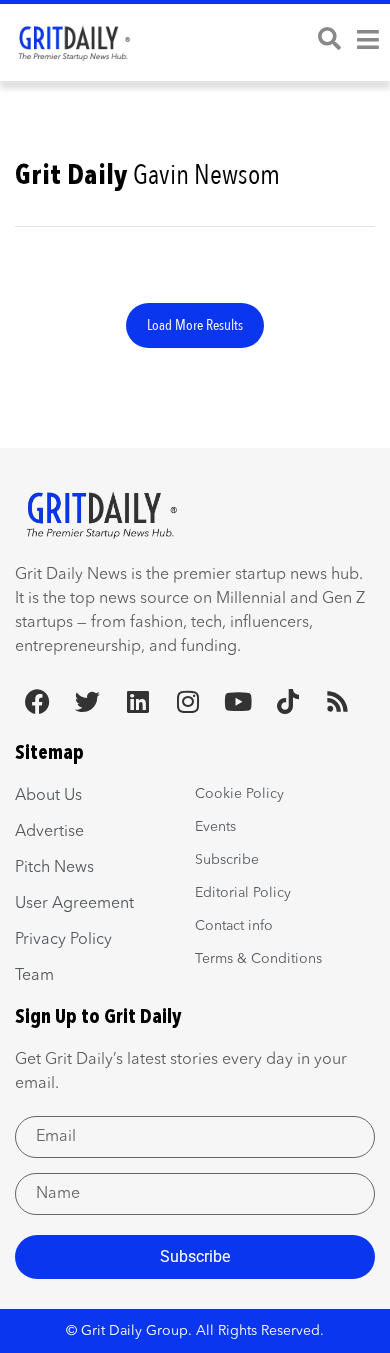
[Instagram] (187, 701)
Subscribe (195, 1256)
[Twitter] (87, 701)
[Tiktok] (287, 701)
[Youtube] (237, 701)
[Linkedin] (137, 701)
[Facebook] (37, 701)
